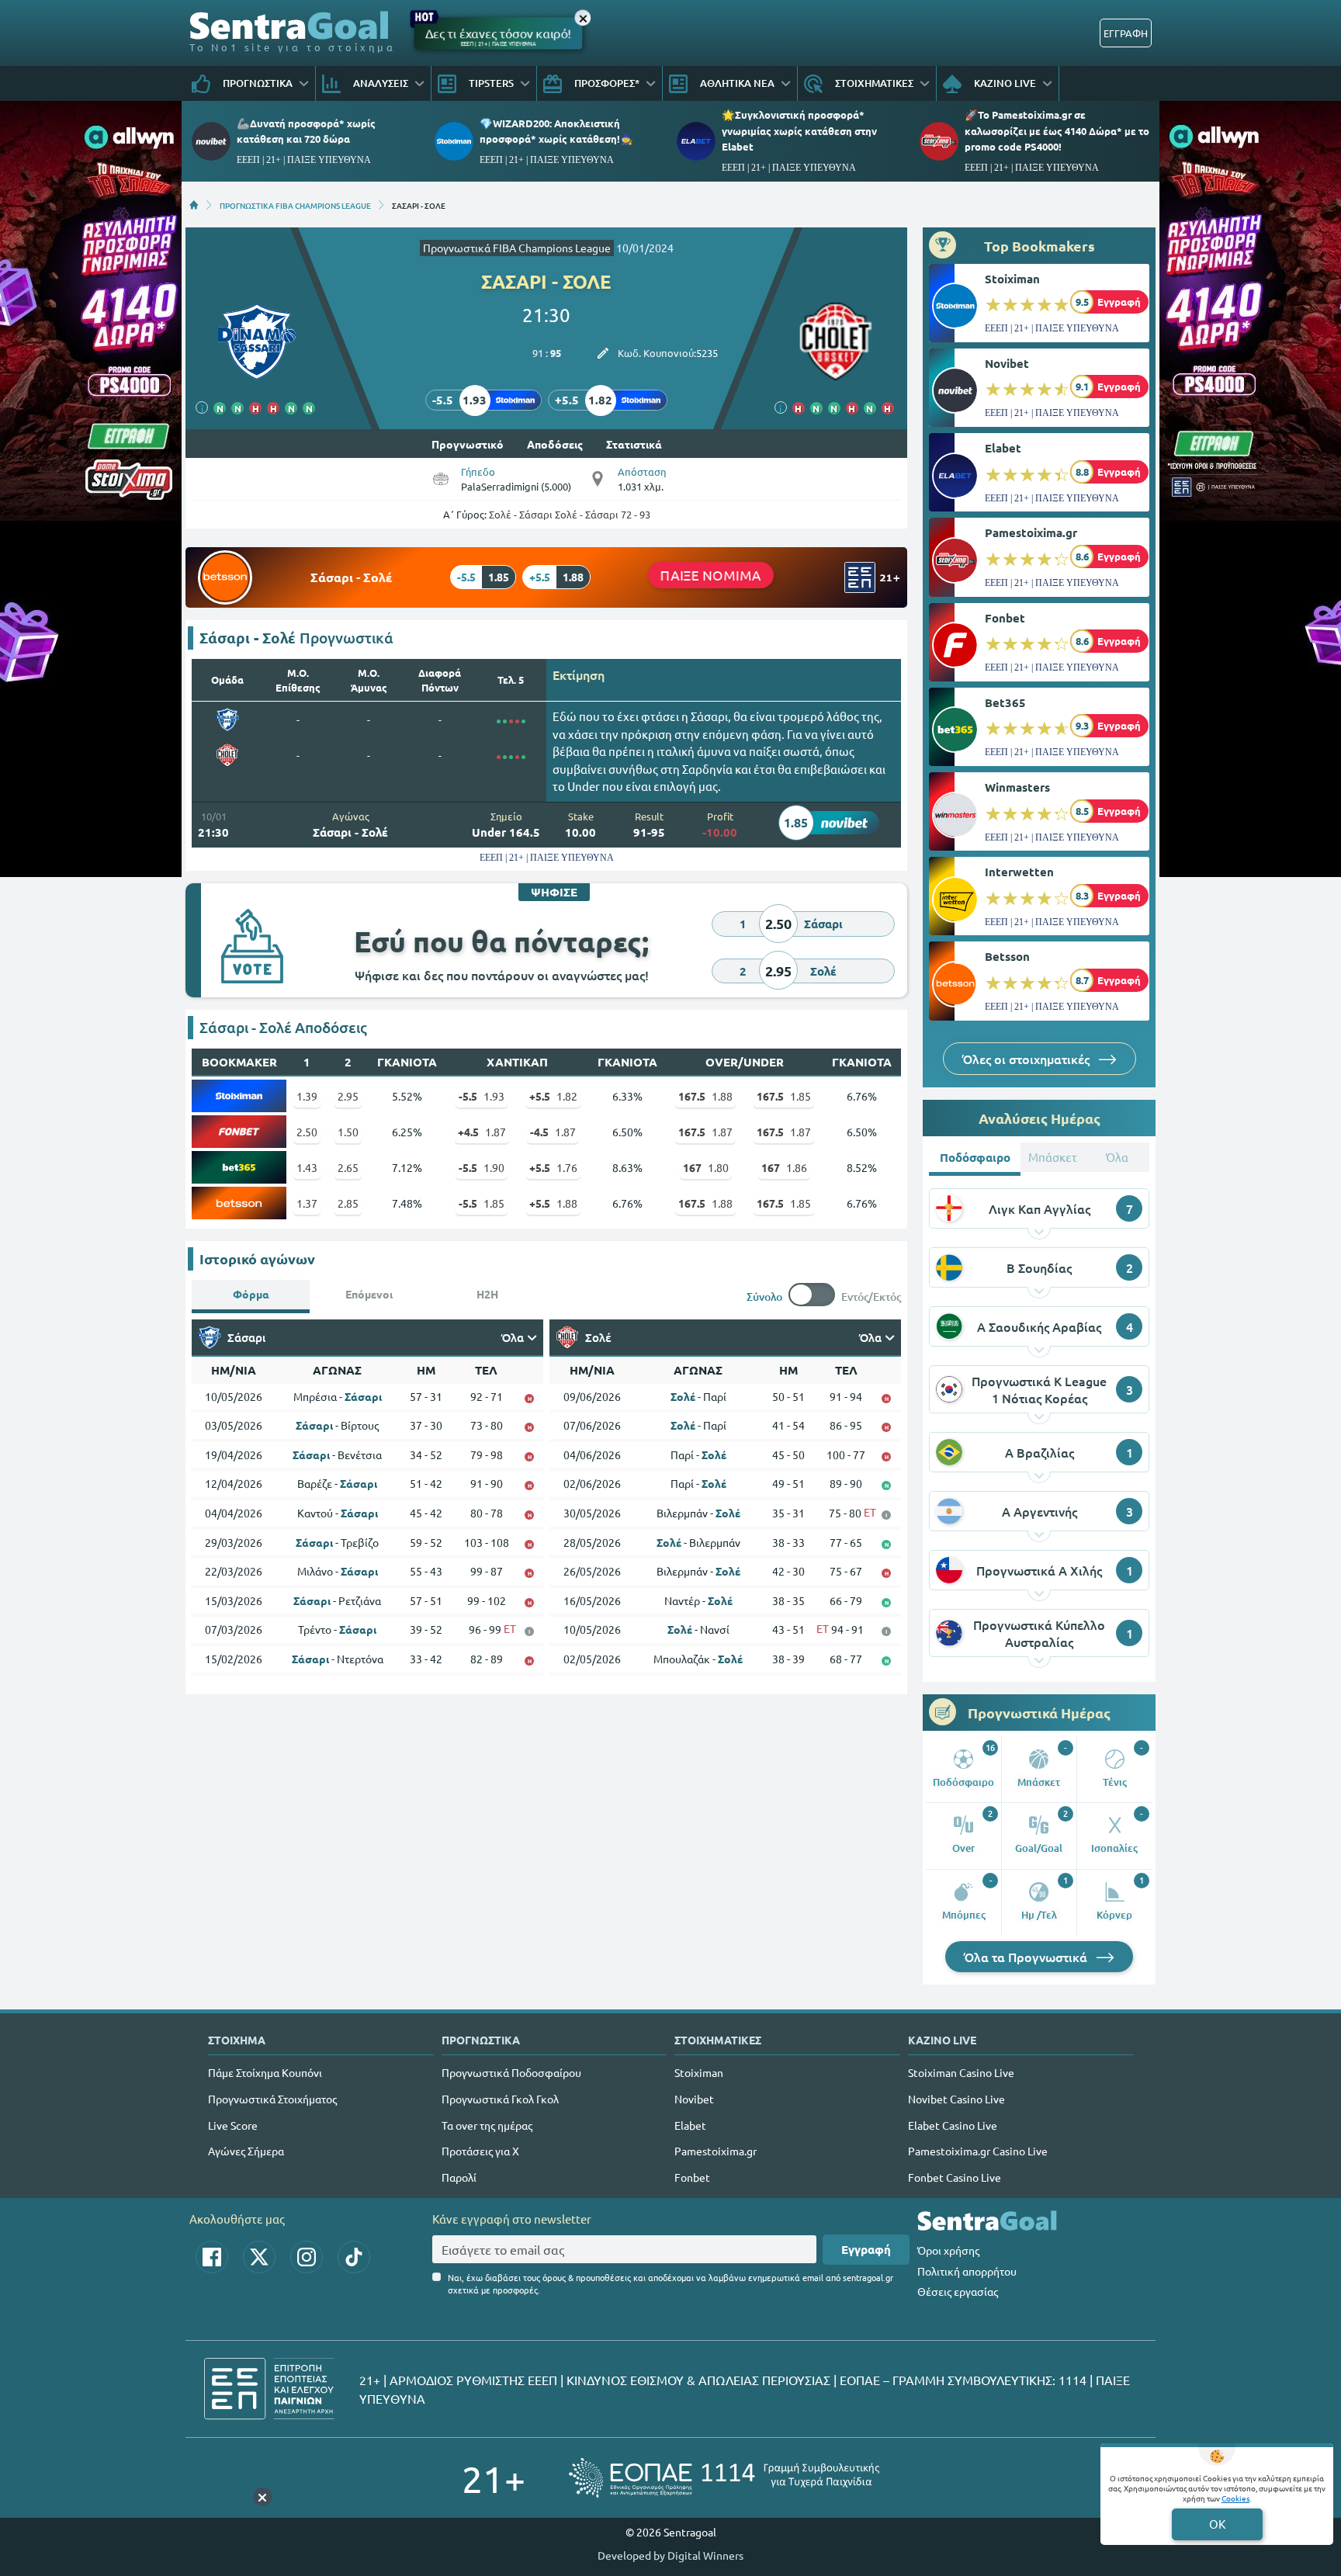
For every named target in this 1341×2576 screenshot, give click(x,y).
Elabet (1003, 448)
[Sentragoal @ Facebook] (212, 2257)
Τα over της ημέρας (487, 2125)
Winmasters (1017, 787)
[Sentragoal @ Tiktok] (354, 2257)
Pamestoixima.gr (1031, 532)
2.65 (348, 1167)
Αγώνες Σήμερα (246, 2151)
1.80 (706, 1167)
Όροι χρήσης (948, 2250)
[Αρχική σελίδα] (194, 205)
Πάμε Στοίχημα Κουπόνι (265, 2072)
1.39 (307, 1096)
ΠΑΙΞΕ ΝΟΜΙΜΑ (711, 574)
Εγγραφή (866, 2249)
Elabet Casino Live (953, 2125)
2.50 (307, 1132)
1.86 (784, 1167)
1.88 (705, 1096)
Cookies (1235, 2498)
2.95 (348, 1096)
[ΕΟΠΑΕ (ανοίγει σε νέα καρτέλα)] (724, 2478)
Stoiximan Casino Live (961, 2072)
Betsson (1007, 956)
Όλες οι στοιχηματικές (1027, 1059)
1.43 (307, 1167)
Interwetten (1019, 872)
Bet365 (1005, 702)
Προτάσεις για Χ (480, 2151)
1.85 (784, 1096)
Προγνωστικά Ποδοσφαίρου (511, 2072)
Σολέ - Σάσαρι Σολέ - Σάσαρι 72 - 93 (570, 514)
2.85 (348, 1203)
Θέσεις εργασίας (958, 2291)
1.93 (482, 1096)
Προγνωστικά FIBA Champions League (517, 248)
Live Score (233, 2125)
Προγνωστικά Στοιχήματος (272, 2099)
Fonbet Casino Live (955, 2177)
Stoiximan (1012, 279)
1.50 (348, 1132)
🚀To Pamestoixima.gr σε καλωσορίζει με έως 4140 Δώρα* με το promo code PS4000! (1057, 130)
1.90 (482, 1167)
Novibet (1007, 363)
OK (1217, 2524)
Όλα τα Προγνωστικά (1027, 1957)
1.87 (482, 1132)
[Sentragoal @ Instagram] (307, 2257)
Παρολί (459, 2177)
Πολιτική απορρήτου (967, 2271)
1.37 (307, 1203)
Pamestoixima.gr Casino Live (978, 2151)
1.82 (553, 1096)
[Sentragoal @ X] (259, 2257)
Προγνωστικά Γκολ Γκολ (500, 2099)
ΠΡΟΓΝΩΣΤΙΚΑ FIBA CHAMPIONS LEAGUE (295, 205)
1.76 (553, 1167)
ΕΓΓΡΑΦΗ (1126, 33)
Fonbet (1005, 618)
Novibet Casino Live (956, 2099)
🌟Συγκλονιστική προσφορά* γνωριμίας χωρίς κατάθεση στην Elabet (799, 130)
